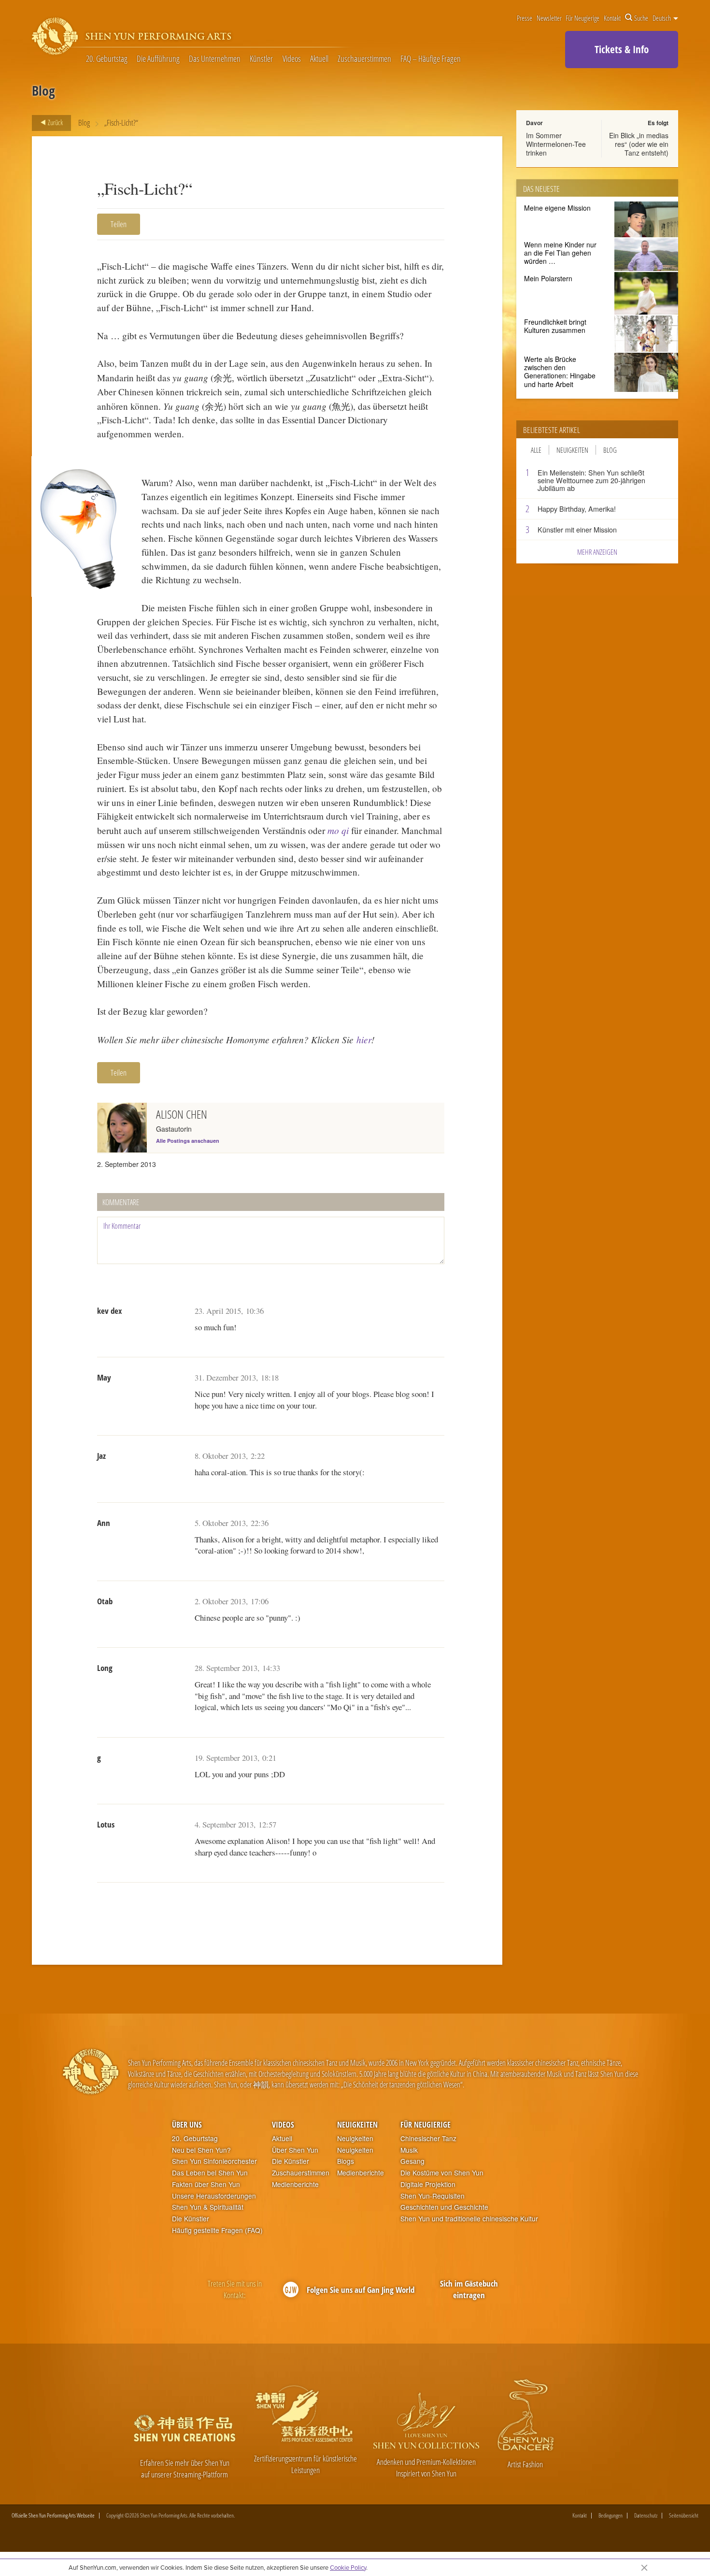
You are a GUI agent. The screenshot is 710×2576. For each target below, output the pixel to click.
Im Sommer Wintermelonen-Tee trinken (556, 144)
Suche (641, 18)
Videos (292, 59)
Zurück (55, 122)
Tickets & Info (622, 49)
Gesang (412, 2161)
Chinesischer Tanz (428, 2138)
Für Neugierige (582, 18)
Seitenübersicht (684, 2516)
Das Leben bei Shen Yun (210, 2173)
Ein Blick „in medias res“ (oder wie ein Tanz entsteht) (639, 144)
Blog (84, 122)
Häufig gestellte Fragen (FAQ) (217, 2230)
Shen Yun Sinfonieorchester (214, 2161)
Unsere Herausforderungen (214, 2196)
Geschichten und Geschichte (444, 2207)
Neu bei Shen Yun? (201, 2150)
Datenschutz (646, 2516)
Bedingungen (611, 2516)
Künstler (261, 59)
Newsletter (549, 18)
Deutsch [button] (662, 18)
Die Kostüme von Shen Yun (442, 2173)
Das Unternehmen (215, 59)
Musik (409, 2150)
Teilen (119, 224)
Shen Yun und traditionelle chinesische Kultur (469, 2219)
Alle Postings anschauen (188, 1141)
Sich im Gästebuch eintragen (469, 2289)
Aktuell (319, 59)
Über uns (187, 2125)
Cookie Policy (348, 2567)
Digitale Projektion (428, 2184)
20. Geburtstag (107, 59)
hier (364, 1039)
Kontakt (612, 18)
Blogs (346, 2161)
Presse (525, 18)
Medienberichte (295, 2184)
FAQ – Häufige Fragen (431, 59)
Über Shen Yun (295, 2150)
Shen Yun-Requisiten (433, 2196)
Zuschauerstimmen (364, 59)
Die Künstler (191, 2219)
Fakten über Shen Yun (206, 2184)
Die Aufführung (158, 59)
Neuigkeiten (572, 450)
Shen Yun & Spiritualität (208, 2207)
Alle (536, 450)
